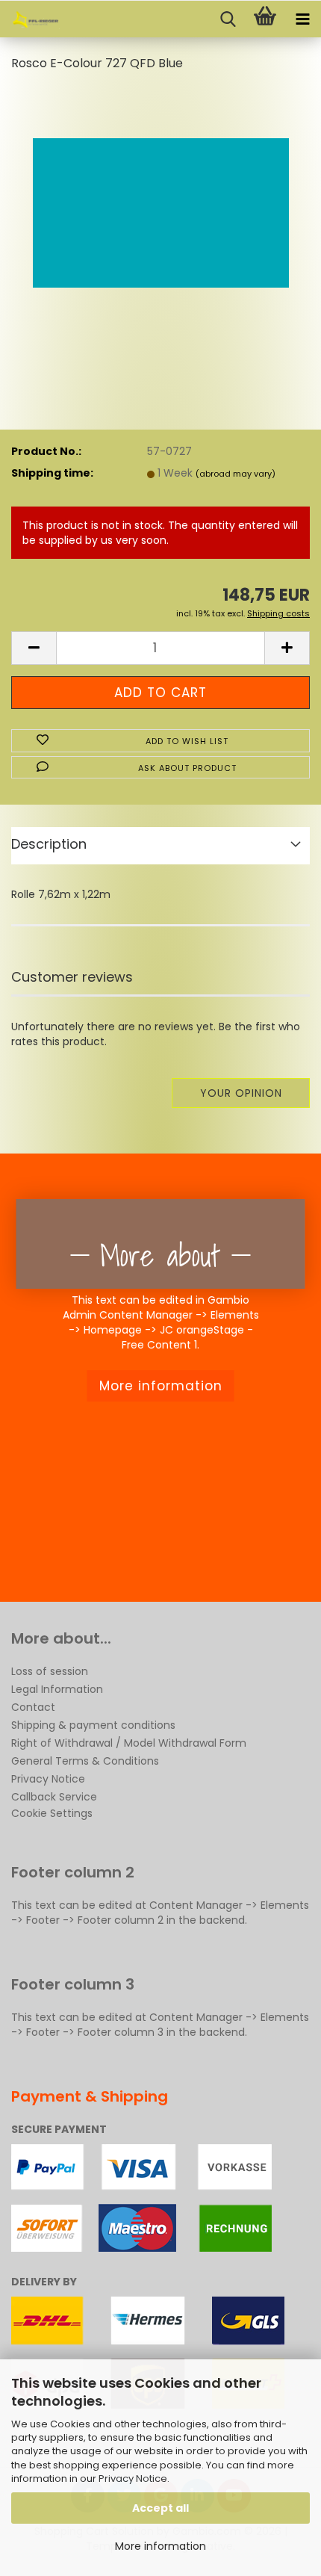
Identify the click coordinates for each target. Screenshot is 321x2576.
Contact (33, 1707)
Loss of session (50, 1671)
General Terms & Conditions (85, 1761)
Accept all (160, 2508)
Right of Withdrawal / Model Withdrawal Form (129, 1743)
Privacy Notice (133, 2479)
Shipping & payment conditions (93, 1725)
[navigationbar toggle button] (302, 19)
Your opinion (241, 1093)
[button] (34, 648)
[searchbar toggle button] (228, 19)
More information (160, 2546)
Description (49, 844)
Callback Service (54, 1797)
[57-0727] (161, 197)
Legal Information (57, 1689)
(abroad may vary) (236, 474)
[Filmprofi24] (30, 19)
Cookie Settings (52, 1813)
